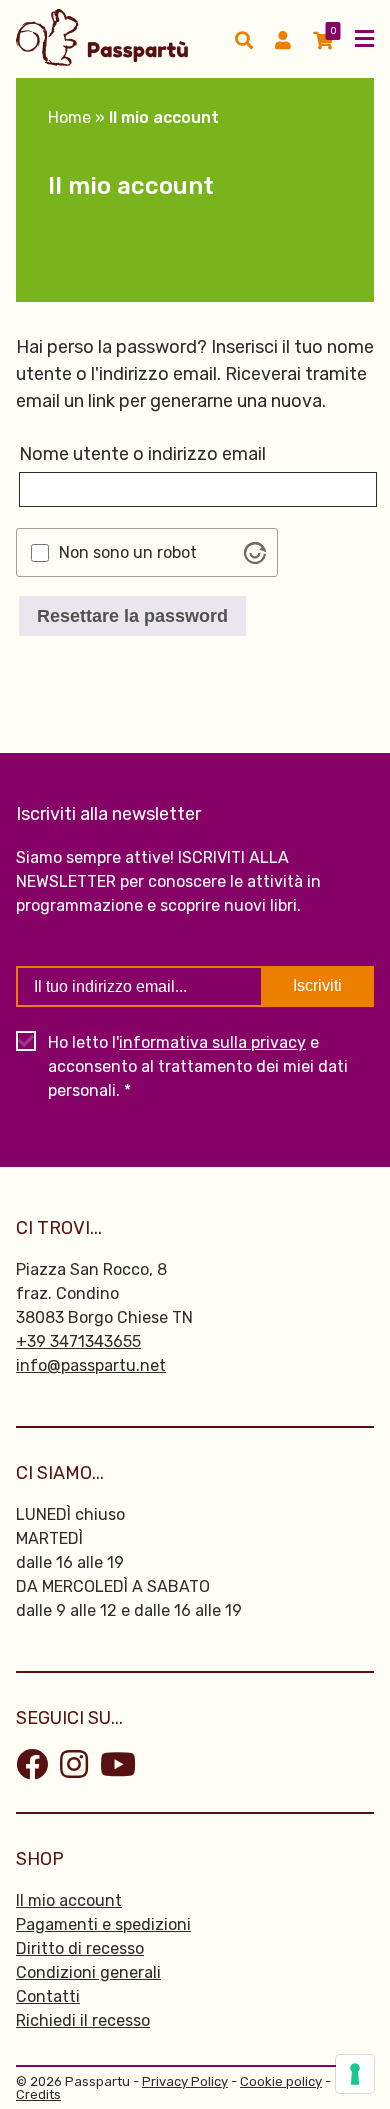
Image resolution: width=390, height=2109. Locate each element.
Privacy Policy (185, 2081)
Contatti (48, 1996)
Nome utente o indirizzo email (142, 454)
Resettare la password (132, 616)
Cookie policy (281, 2081)
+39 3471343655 (78, 1341)
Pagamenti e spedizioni (103, 1924)
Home (69, 117)
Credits (38, 2094)
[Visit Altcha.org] (255, 553)
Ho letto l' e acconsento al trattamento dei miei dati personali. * (198, 1066)
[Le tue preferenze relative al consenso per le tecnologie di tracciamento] (355, 2074)
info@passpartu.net (91, 1365)
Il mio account (69, 1900)
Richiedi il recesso (83, 2020)
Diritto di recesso (80, 1948)
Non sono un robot (128, 553)
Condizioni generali (88, 1972)
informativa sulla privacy (212, 1042)
